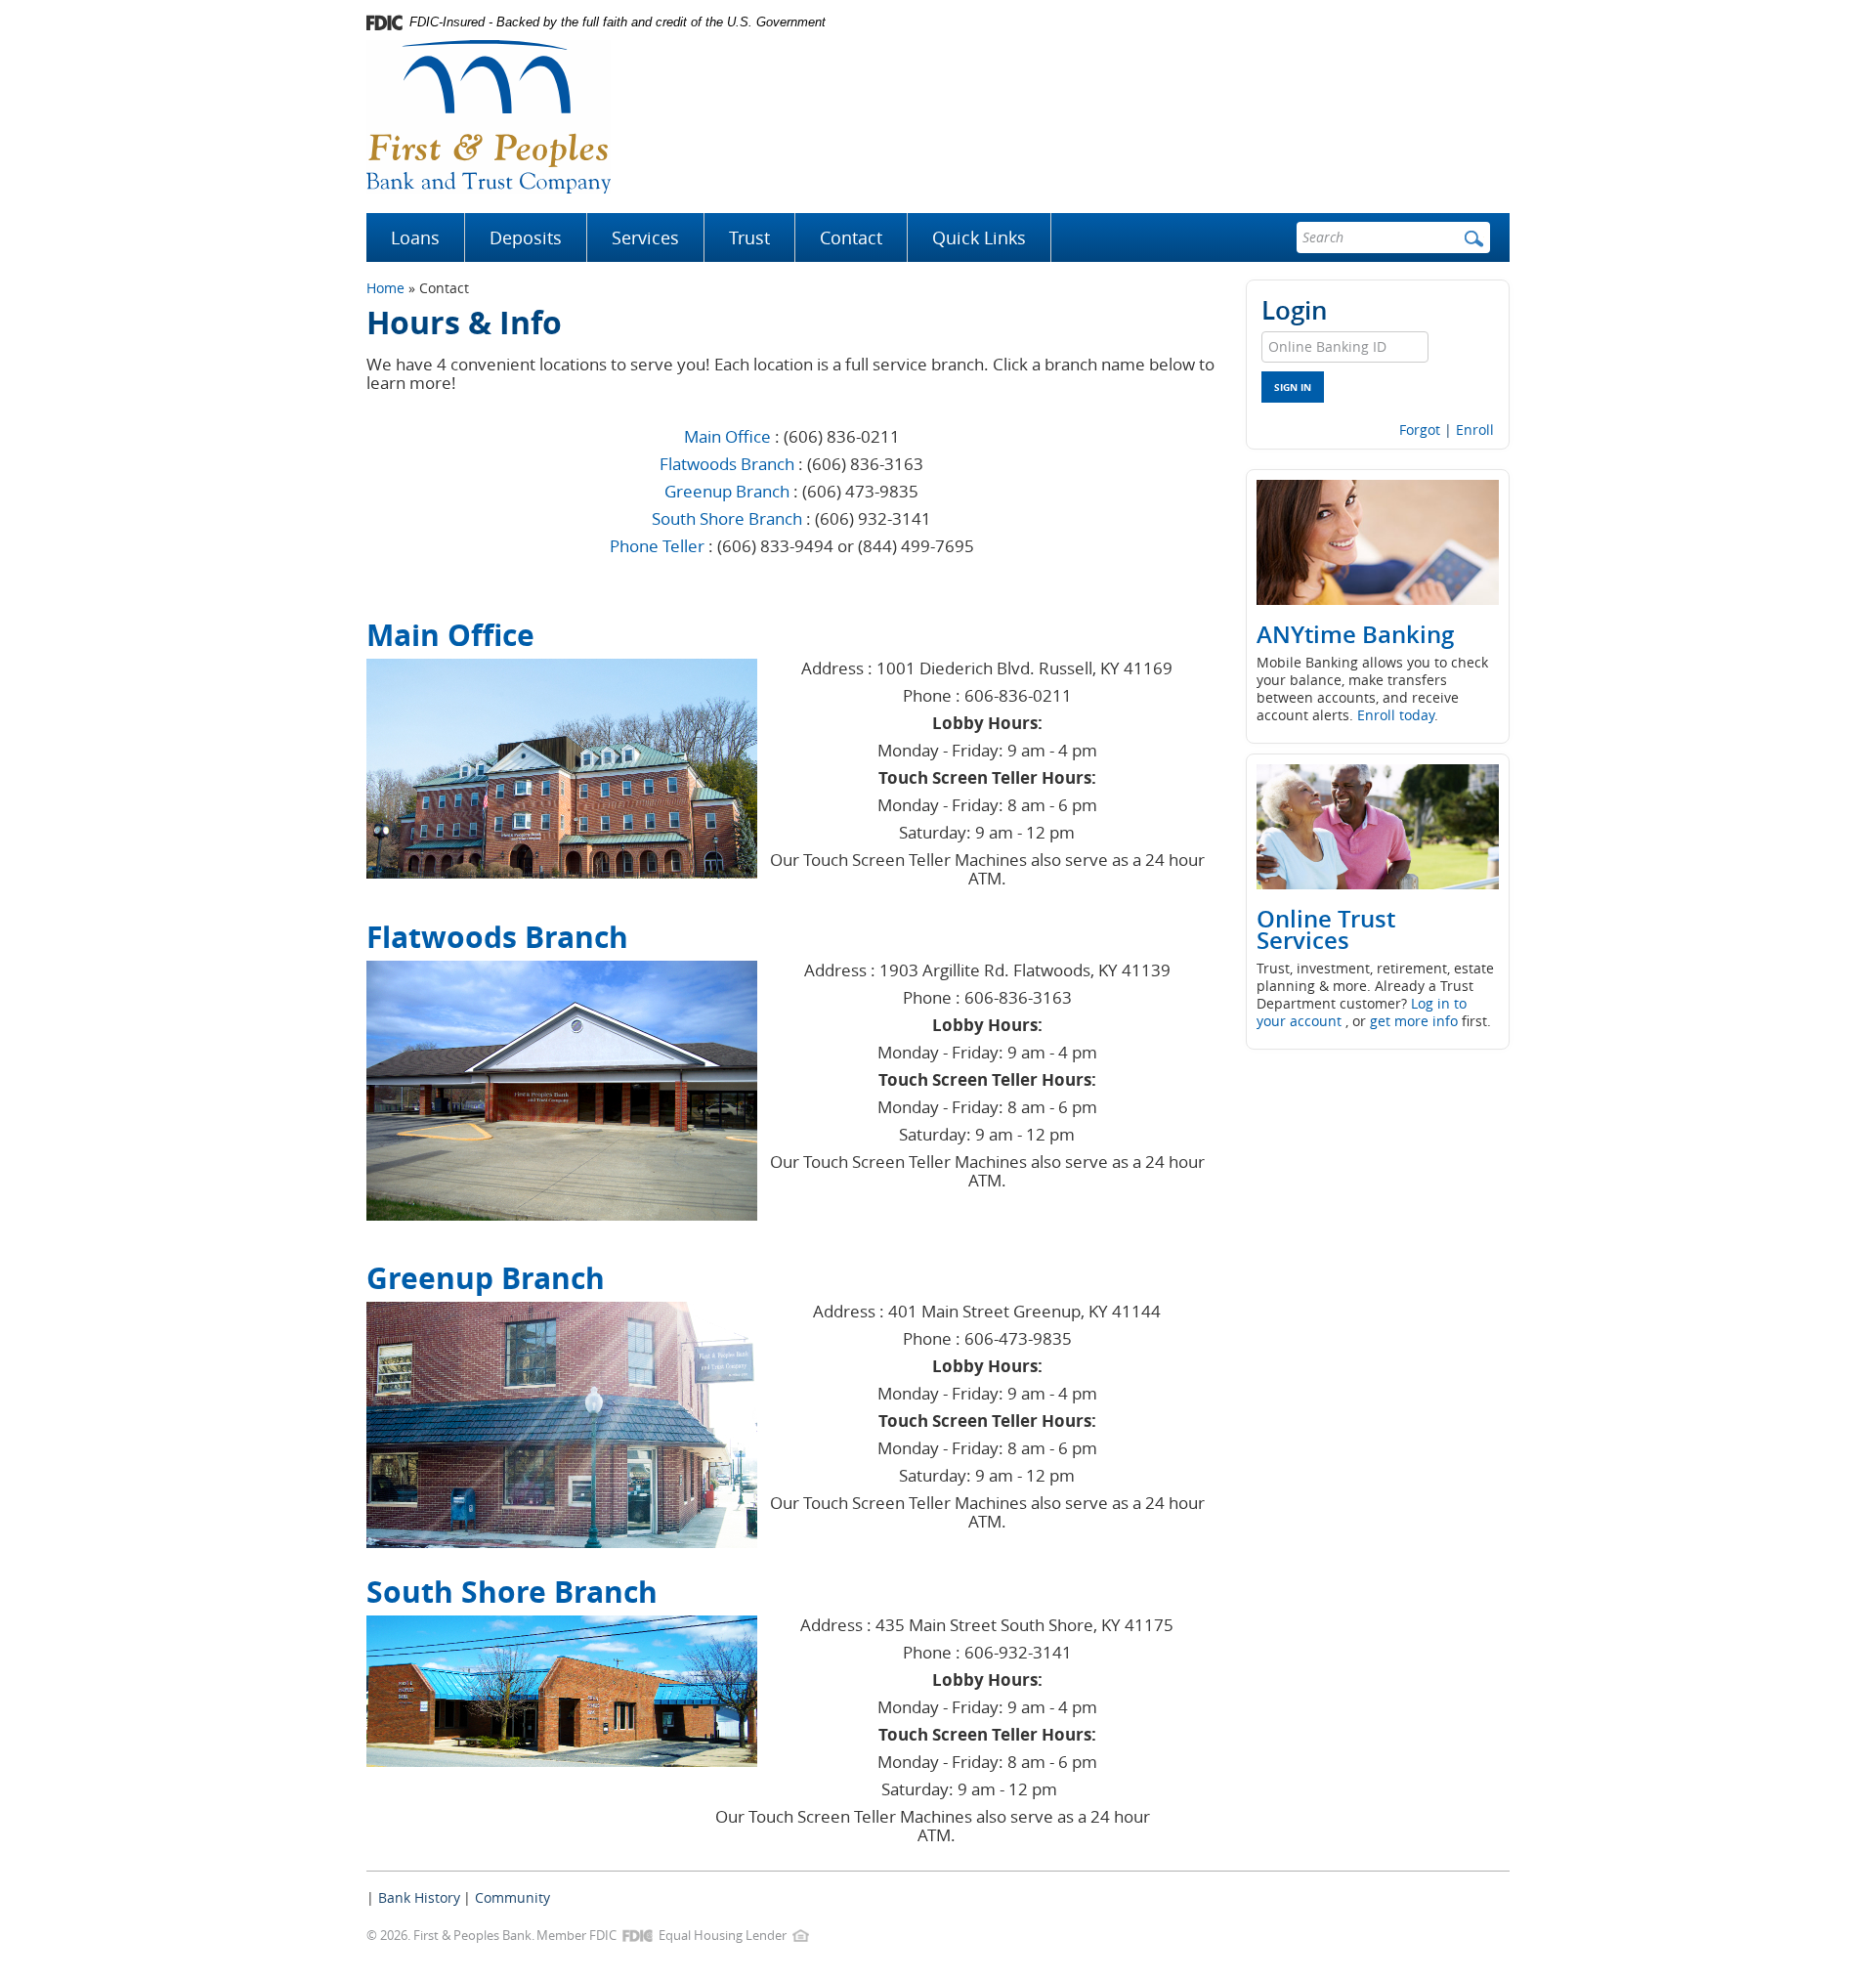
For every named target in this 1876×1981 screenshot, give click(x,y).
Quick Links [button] (979, 237)
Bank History (419, 1897)
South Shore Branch (727, 518)
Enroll (1475, 430)
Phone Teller (657, 546)
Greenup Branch (727, 491)
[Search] (1474, 237)
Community (512, 1897)
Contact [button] (851, 237)
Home (385, 288)
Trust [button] (749, 237)
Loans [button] (415, 237)
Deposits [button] (526, 237)
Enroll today (1396, 715)
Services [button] (645, 237)
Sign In (1293, 387)
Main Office (727, 436)
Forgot (1420, 430)
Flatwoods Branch (727, 464)
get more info (1414, 1021)
